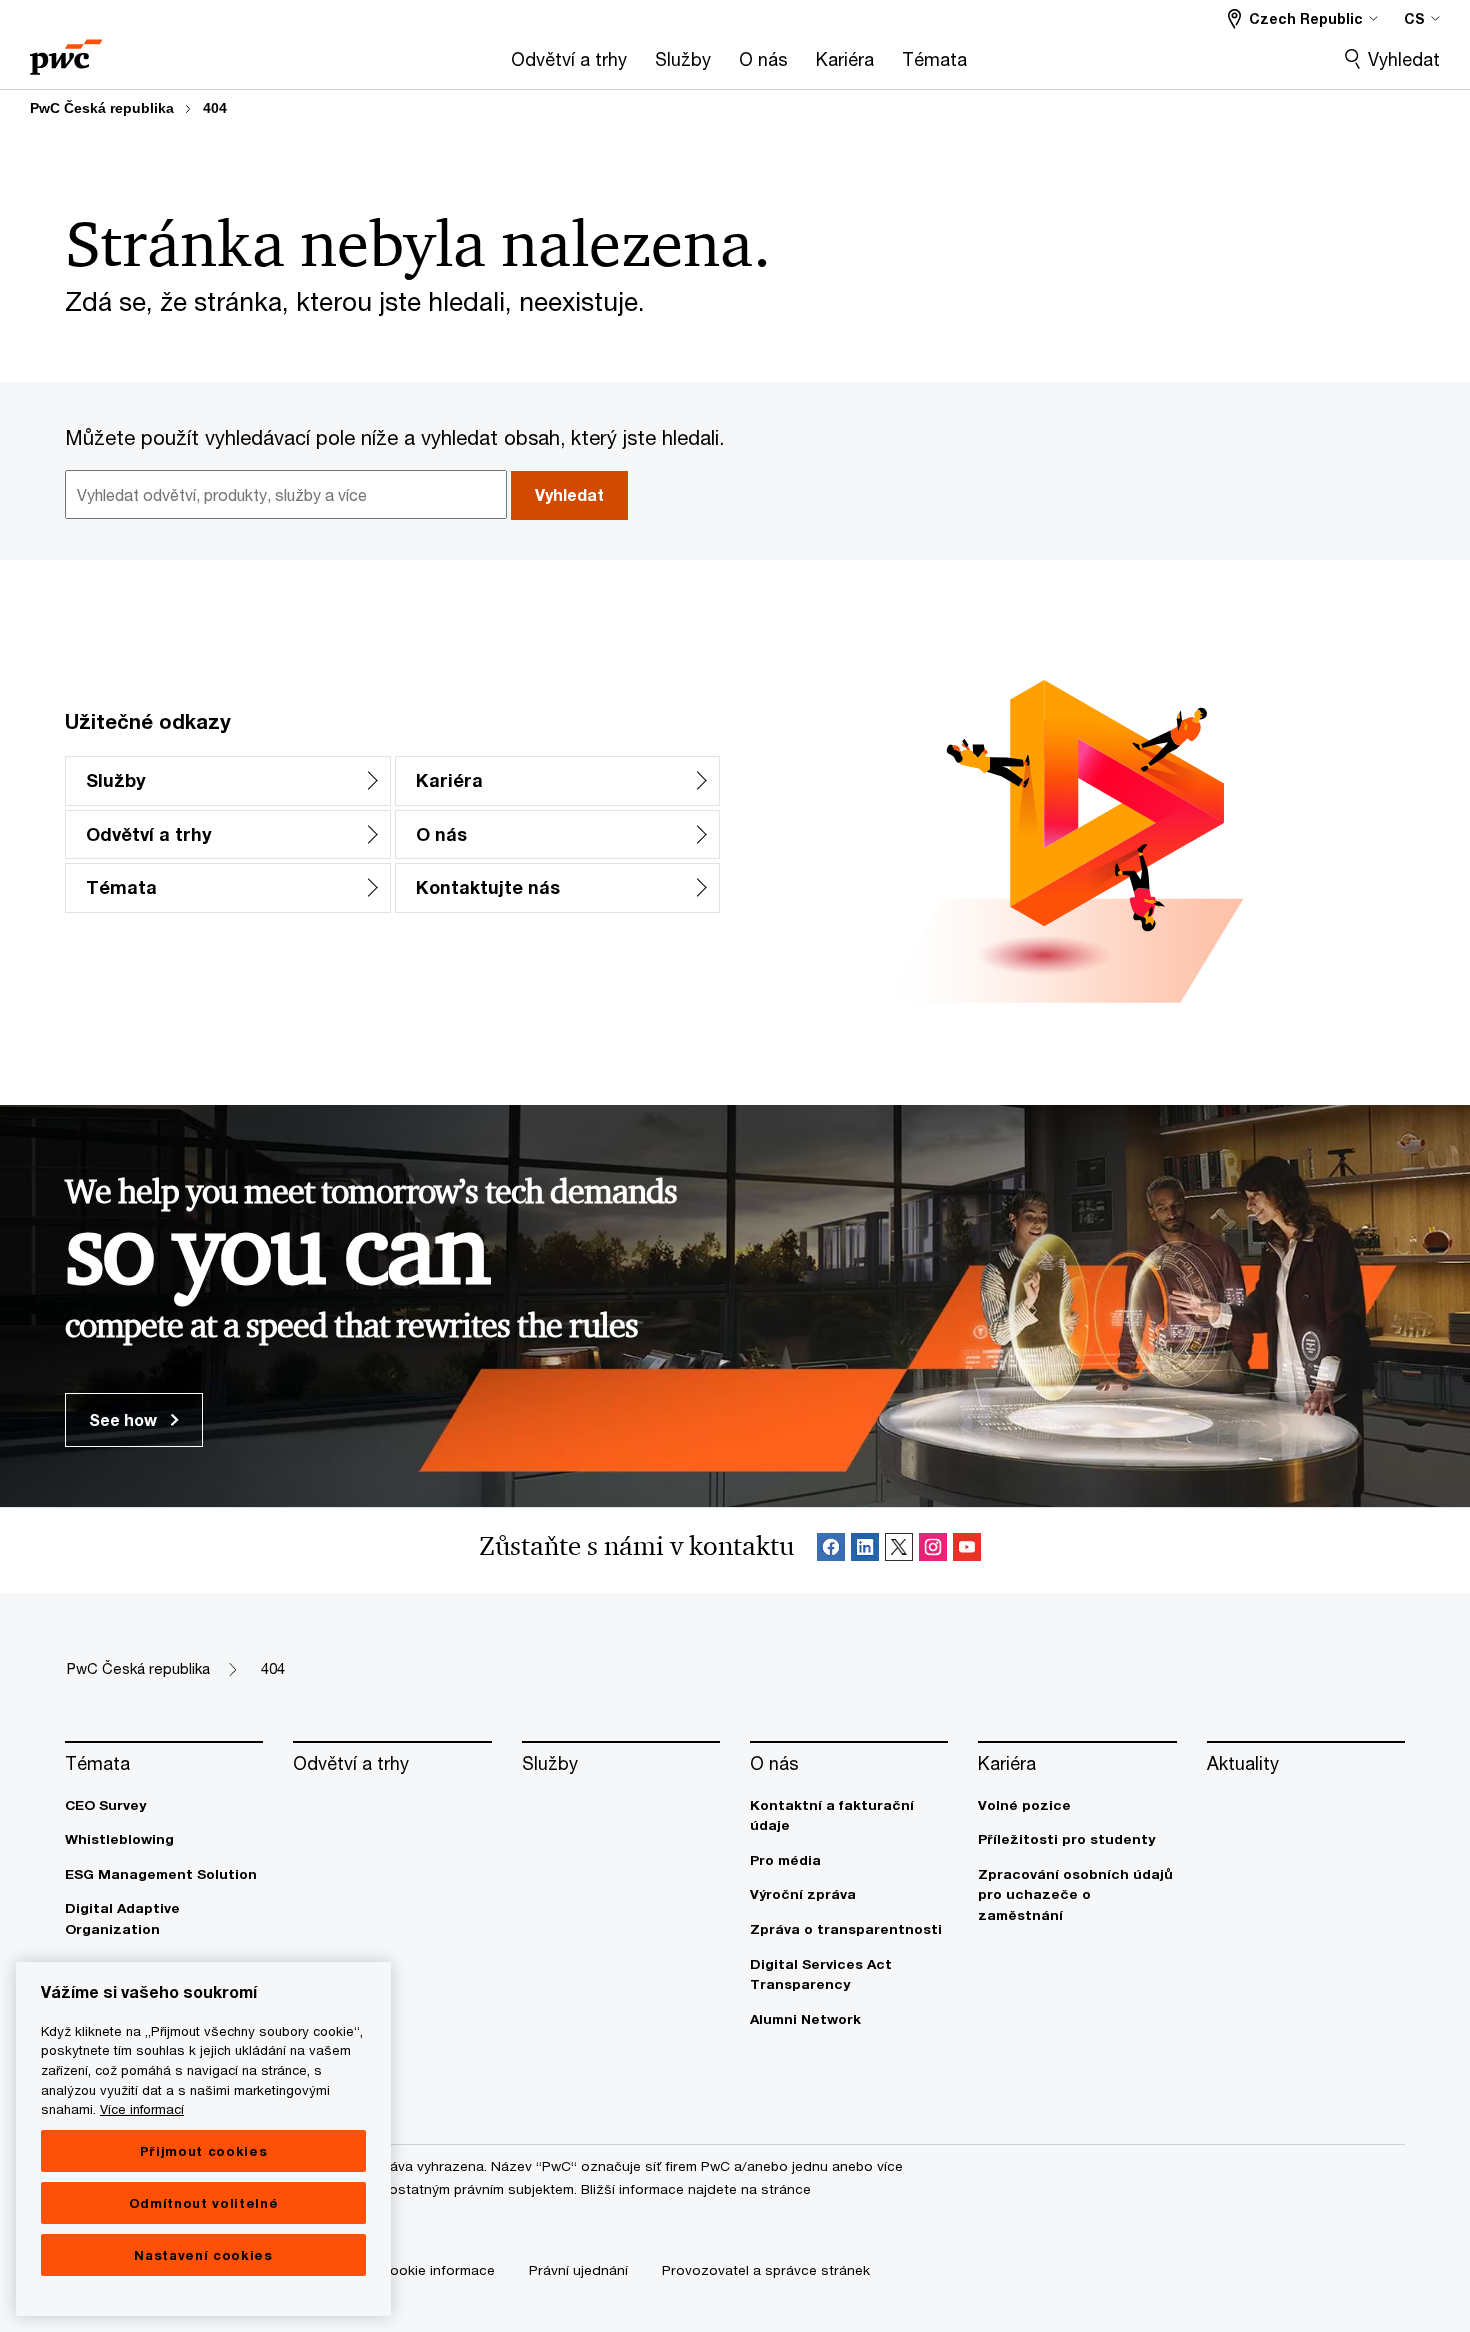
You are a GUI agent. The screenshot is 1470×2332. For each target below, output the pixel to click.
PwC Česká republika (102, 108)
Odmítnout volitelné (203, 2203)
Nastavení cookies (203, 2255)
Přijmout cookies (204, 2151)
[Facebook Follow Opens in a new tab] (831, 1550)
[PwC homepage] (66, 50)
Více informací (142, 2109)
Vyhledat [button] (569, 494)
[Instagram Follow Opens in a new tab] (933, 1550)
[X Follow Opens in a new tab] (899, 1550)
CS (1414, 18)
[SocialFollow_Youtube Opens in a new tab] (967, 1550)
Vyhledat (1404, 59)
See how (125, 1419)
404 (215, 108)
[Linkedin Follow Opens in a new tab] (865, 1550)
